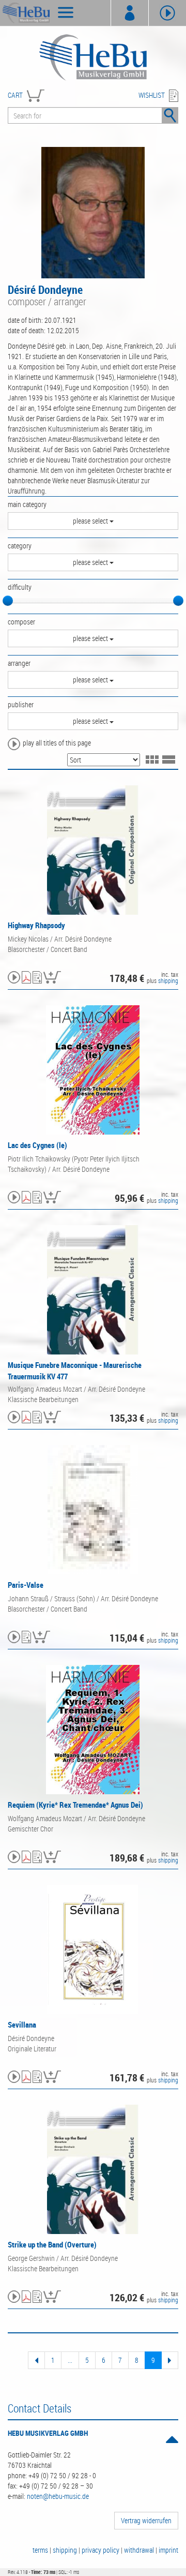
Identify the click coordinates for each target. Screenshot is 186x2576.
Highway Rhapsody (36, 925)
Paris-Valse (26, 1585)
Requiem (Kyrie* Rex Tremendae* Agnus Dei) (75, 1805)
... (70, 2360)
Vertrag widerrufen (146, 2520)
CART (15, 95)
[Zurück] (36, 2360)
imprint (168, 2550)
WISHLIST (152, 95)
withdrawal (139, 2550)
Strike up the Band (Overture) (52, 2244)
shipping (168, 980)
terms (40, 2550)
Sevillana (22, 2024)
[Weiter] (170, 2360)
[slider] (8, 601)
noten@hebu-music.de (58, 2496)
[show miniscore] (26, 978)
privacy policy (100, 2550)
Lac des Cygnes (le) (37, 1145)
